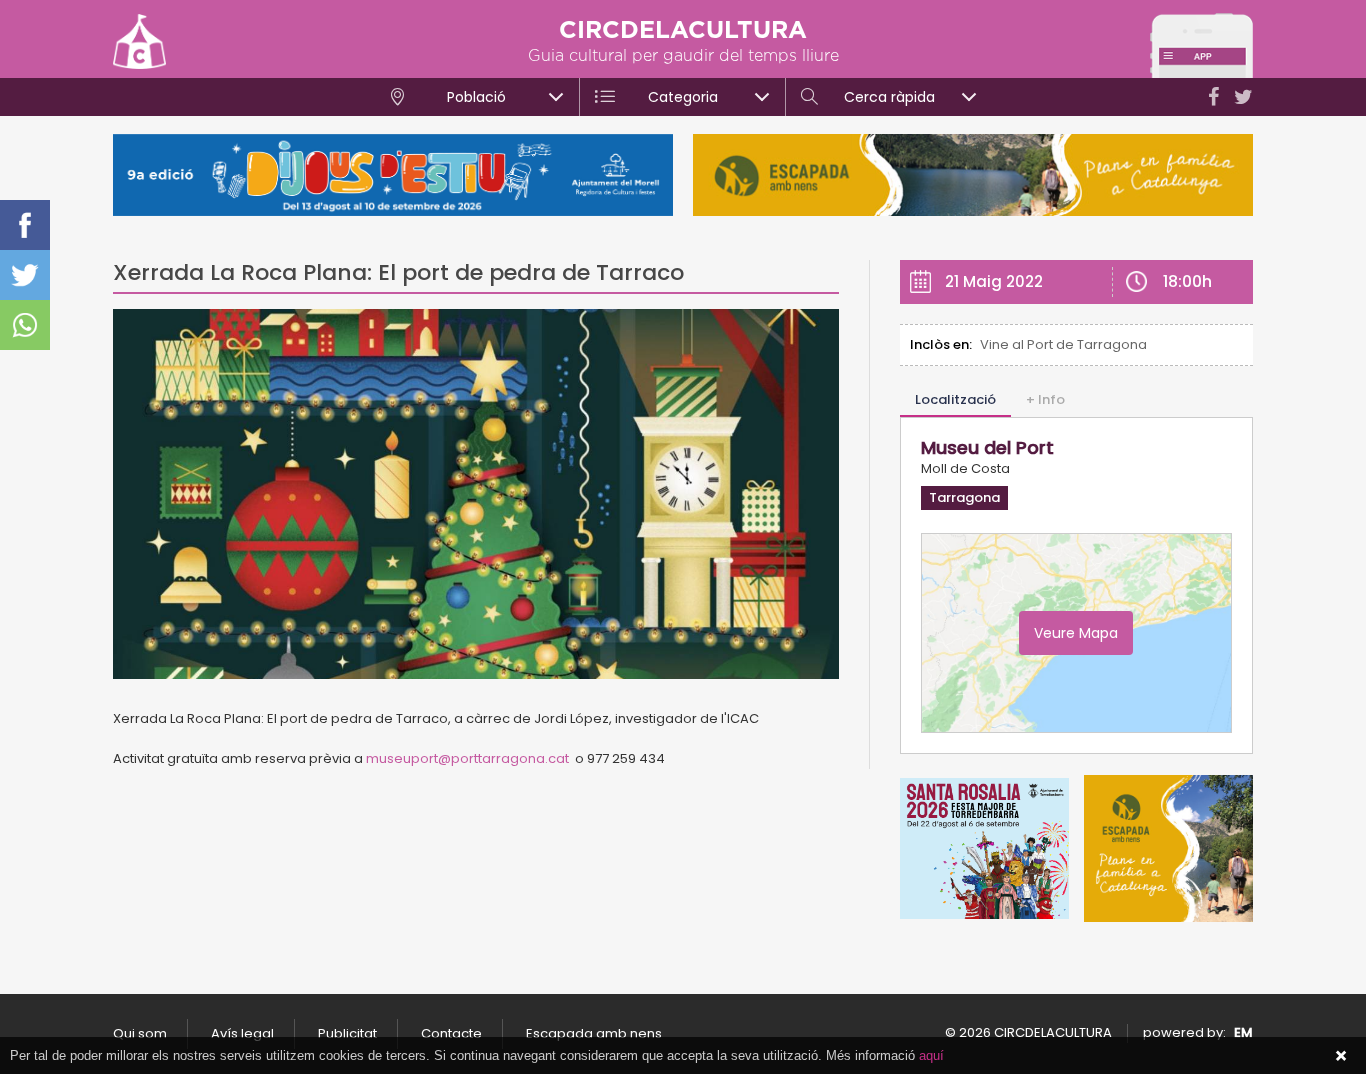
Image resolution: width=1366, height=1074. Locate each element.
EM (1243, 1032)
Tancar (1341, 1056)
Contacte (451, 1033)
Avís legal (242, 1033)
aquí (931, 1055)
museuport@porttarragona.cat (467, 758)
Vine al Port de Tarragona (1063, 344)
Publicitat (347, 1033)
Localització (955, 399)
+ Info (1045, 399)
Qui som (140, 1033)
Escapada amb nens (594, 1033)
